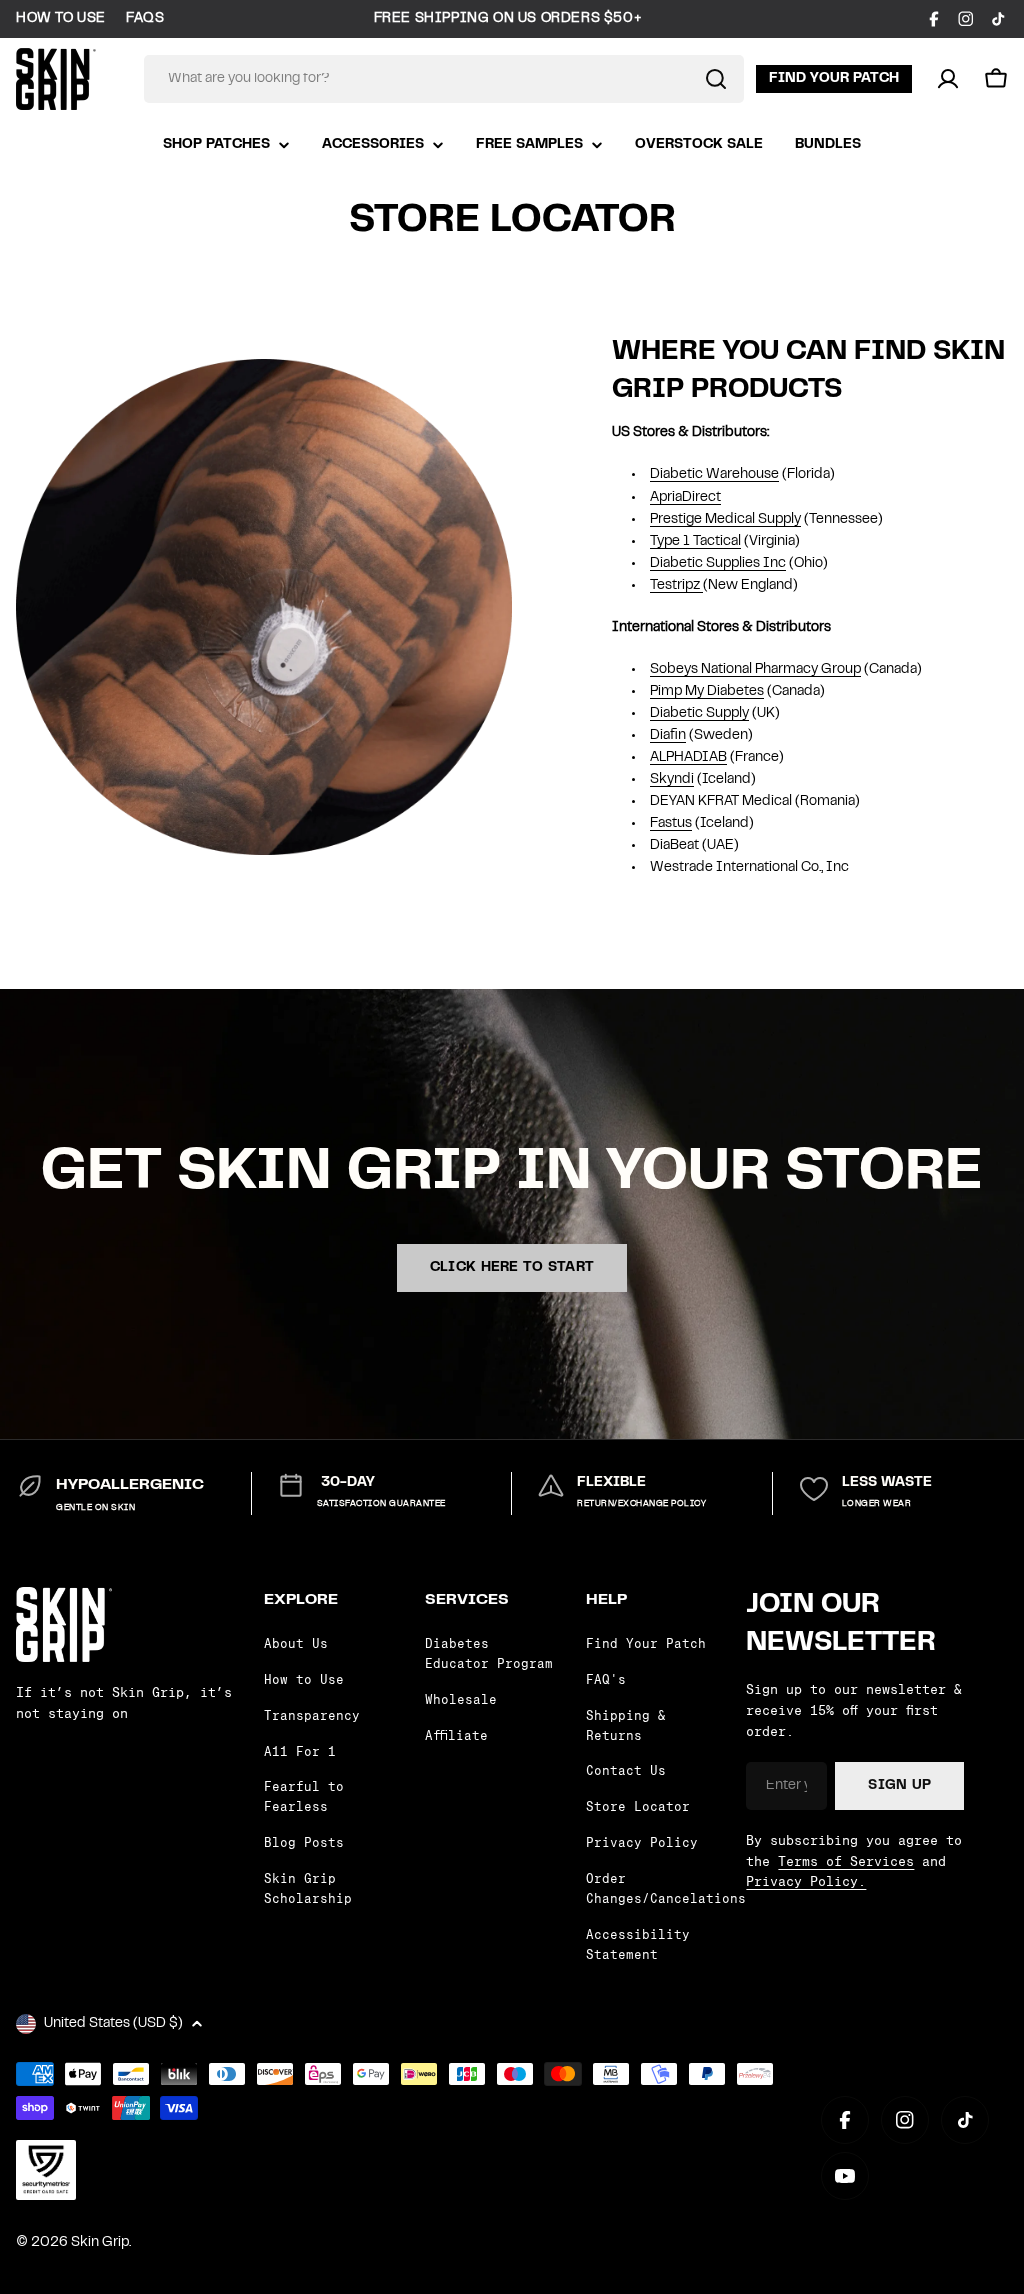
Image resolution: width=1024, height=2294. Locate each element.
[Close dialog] (876, 902)
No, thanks (707, 1313)
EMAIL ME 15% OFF (707, 1246)
